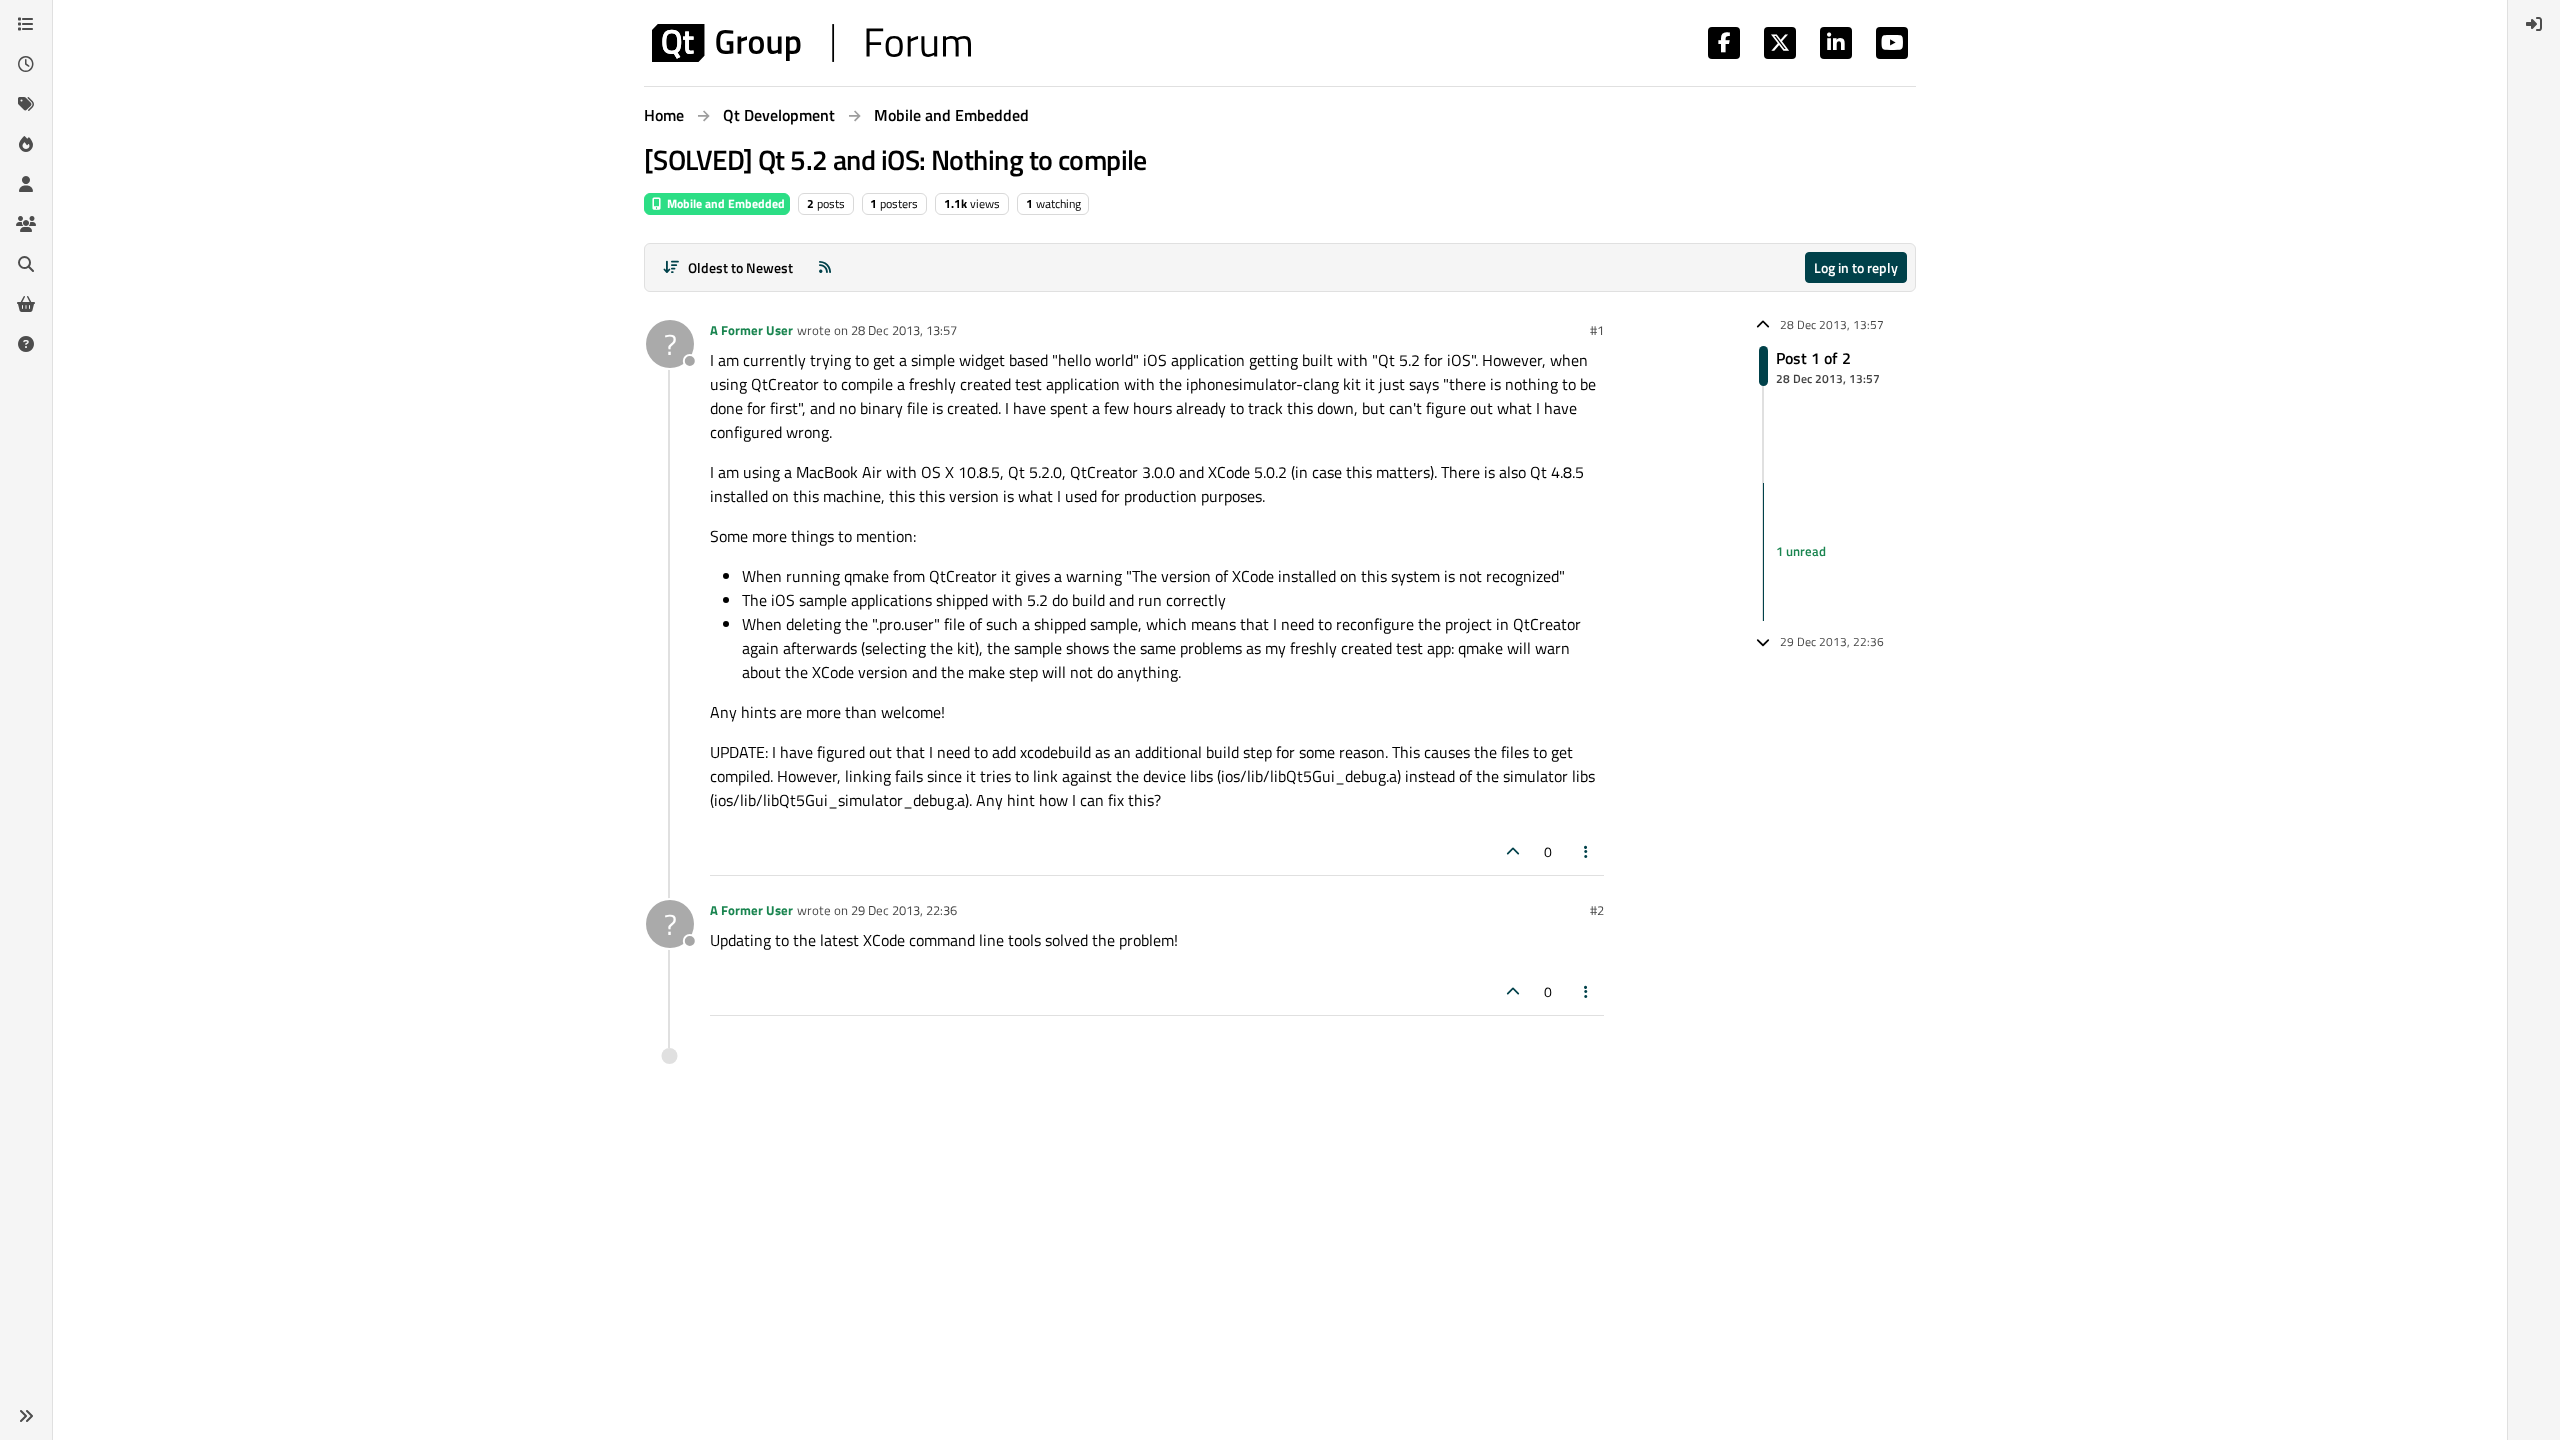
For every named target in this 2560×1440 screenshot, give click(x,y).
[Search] (26, 264)
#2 (1597, 910)
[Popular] (26, 144)
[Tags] (26, 104)
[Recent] (26, 64)
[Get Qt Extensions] (26, 304)
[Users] (26, 184)
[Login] (2534, 24)
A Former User (751, 330)
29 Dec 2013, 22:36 (904, 910)
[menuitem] (2534, 24)
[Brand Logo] (811, 43)
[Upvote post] (1513, 851)
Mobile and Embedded (724, 203)
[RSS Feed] (825, 267)
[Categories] (26, 24)
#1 (1597, 330)
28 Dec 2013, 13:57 (904, 330)
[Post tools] (1587, 851)
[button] (26, 1416)
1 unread (1801, 551)
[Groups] (26, 224)
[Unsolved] (26, 344)
